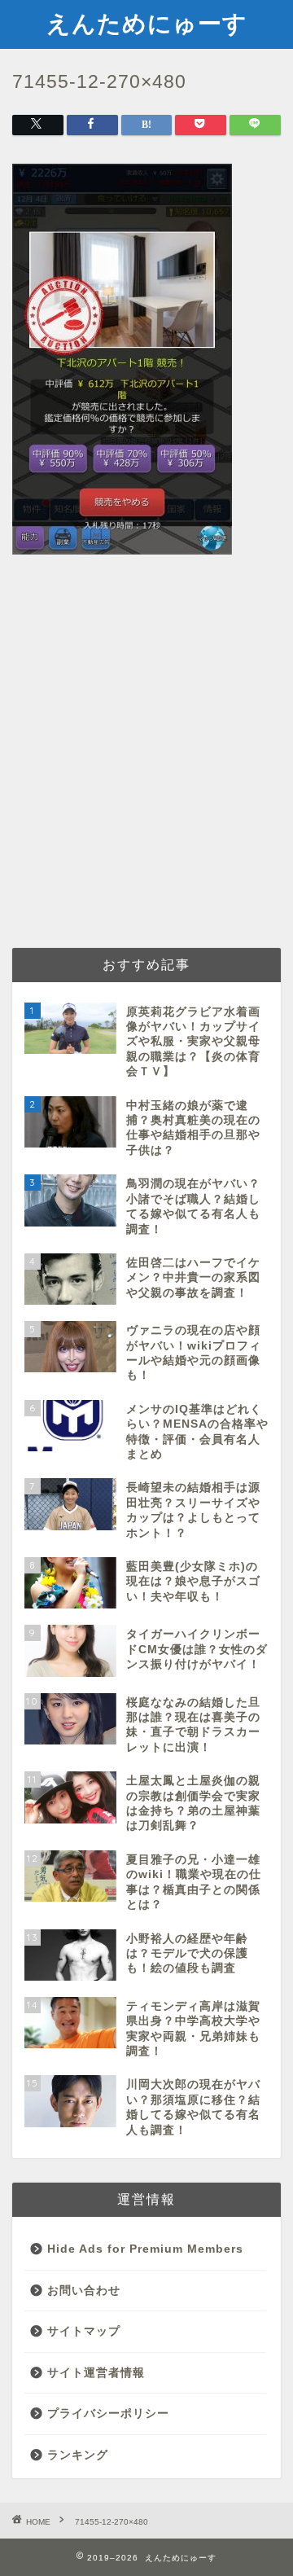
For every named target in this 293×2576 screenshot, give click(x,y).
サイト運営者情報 (96, 2373)
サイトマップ (84, 2331)
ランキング (78, 2455)
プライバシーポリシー (108, 2414)
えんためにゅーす (147, 23)
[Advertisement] (146, 777)
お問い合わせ (84, 2291)
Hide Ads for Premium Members (145, 2249)
